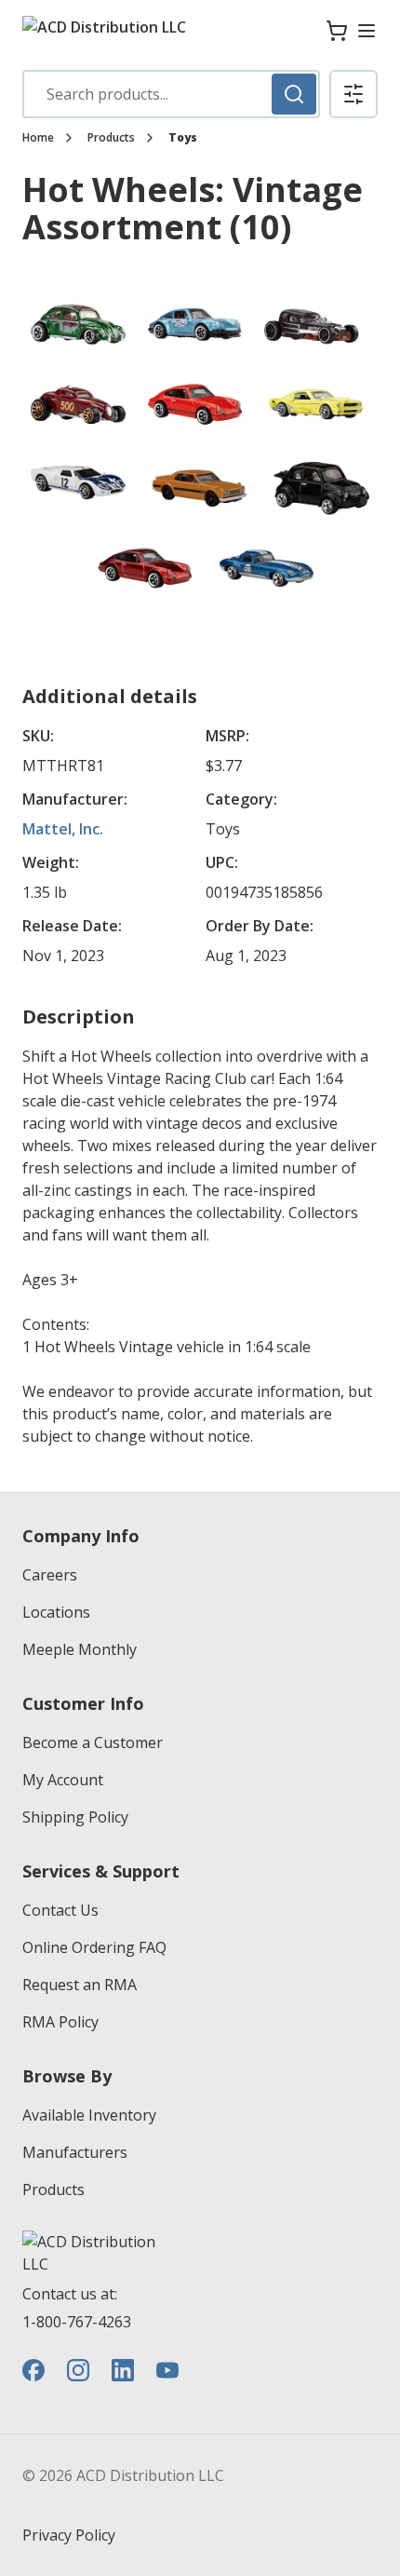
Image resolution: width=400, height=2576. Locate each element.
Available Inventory (89, 2115)
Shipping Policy (75, 1817)
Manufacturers (75, 2152)
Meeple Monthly (80, 1649)
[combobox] (171, 94)
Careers (50, 1575)
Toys (183, 138)
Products (111, 138)
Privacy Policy (69, 2535)
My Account (63, 1780)
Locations (56, 1612)
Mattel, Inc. (63, 829)
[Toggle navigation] (367, 31)
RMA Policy (60, 2022)
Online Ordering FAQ (94, 1947)
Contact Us (60, 1910)
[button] (353, 94)
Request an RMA (80, 1985)
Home (38, 138)
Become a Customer (93, 1742)
